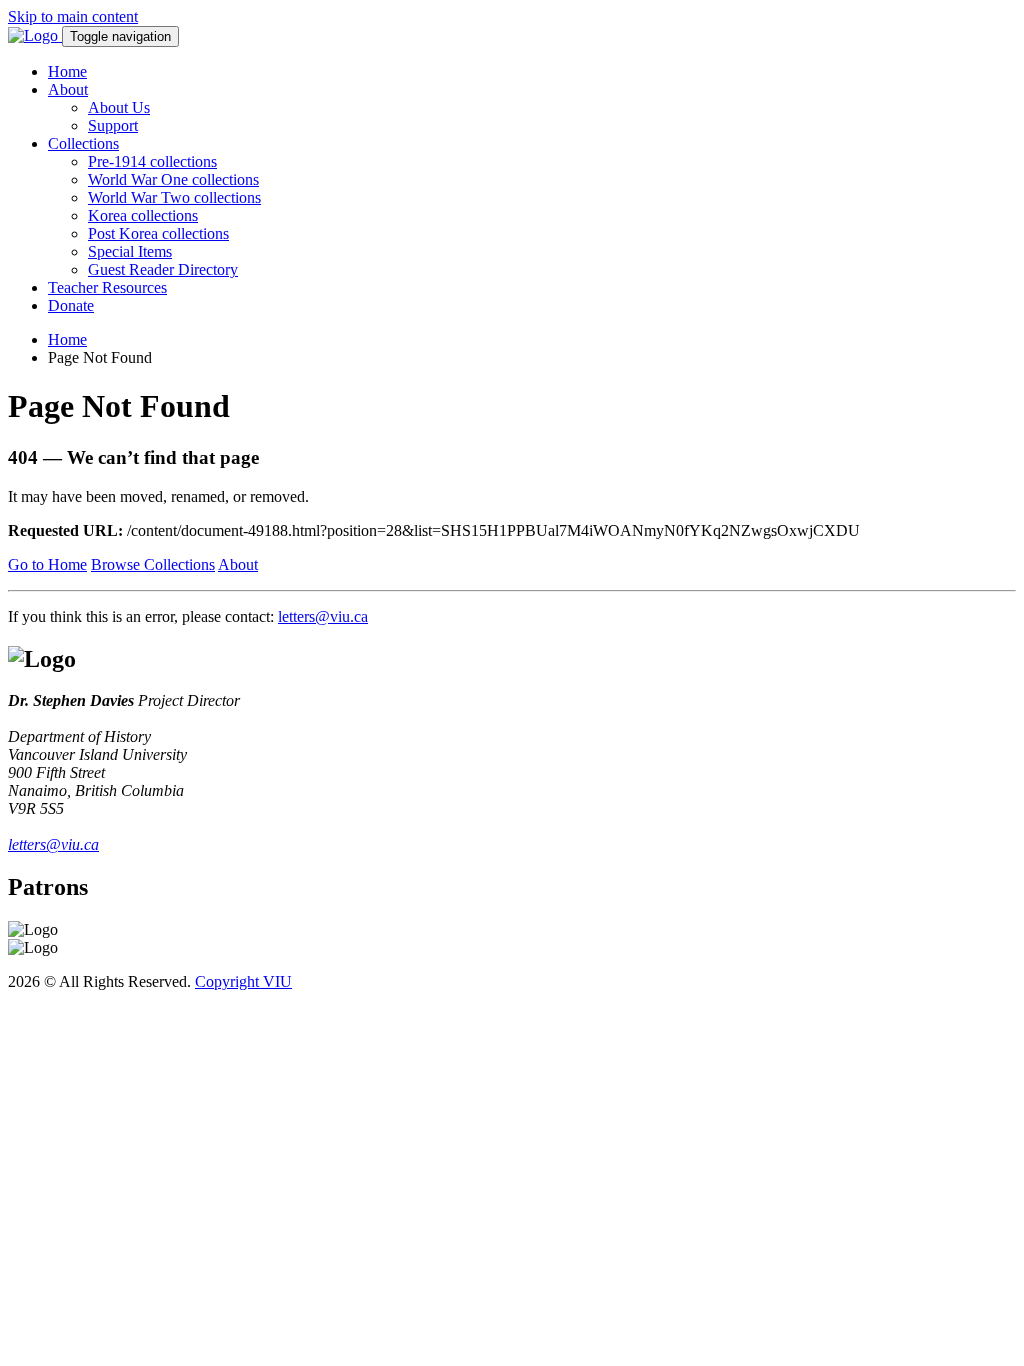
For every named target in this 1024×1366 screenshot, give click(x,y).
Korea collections (143, 215)
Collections (83, 143)
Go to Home (47, 564)
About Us (119, 107)
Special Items (130, 251)
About (68, 89)
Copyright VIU (243, 981)
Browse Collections (153, 564)
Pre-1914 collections (152, 161)
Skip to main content (73, 16)
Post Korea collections (158, 233)
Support (113, 125)
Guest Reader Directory (163, 269)
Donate (71, 305)
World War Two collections (174, 197)
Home (67, 71)
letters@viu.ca (323, 616)
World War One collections (173, 179)
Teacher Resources (107, 287)
